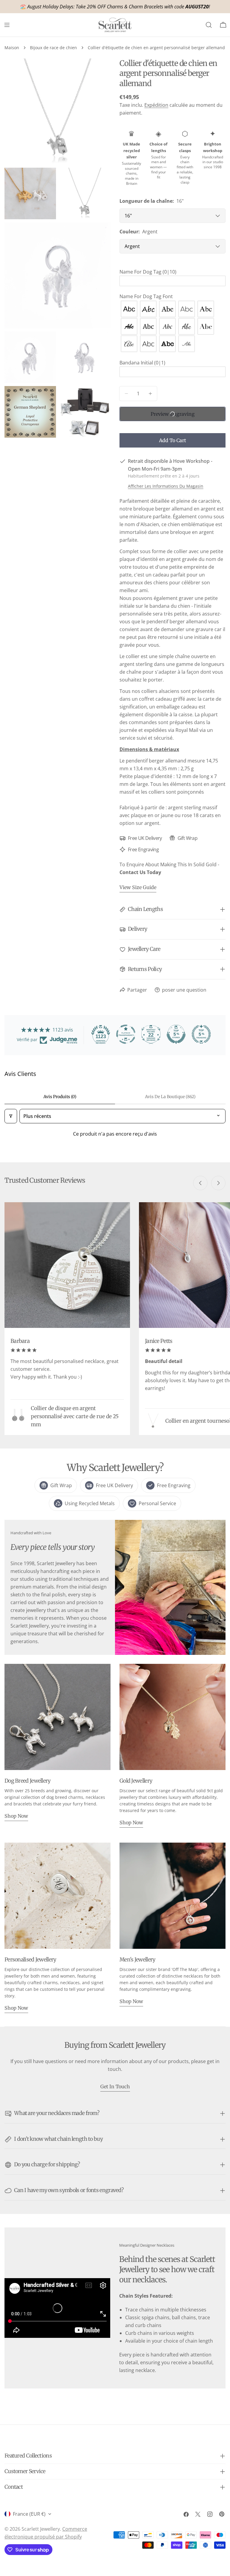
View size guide (138, 887)
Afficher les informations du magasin (166, 486)
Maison (12, 48)
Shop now (16, 1816)
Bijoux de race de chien (53, 48)
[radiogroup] (172, 326)
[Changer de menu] (7, 25)
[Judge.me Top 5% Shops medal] (176, 1034)
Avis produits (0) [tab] (60, 1097)
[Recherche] (209, 25)
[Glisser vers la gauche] (200, 1183)
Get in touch (115, 2086)
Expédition (156, 105)
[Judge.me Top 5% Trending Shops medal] (201, 1034)
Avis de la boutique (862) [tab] (170, 1097)
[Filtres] (11, 1116)
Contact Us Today (140, 872)
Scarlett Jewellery (41, 2529)
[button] (172, 272)
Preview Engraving (173, 414)
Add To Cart (172, 440)
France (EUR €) (29, 2514)
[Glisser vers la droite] (218, 1183)
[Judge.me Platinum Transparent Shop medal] (126, 1034)
